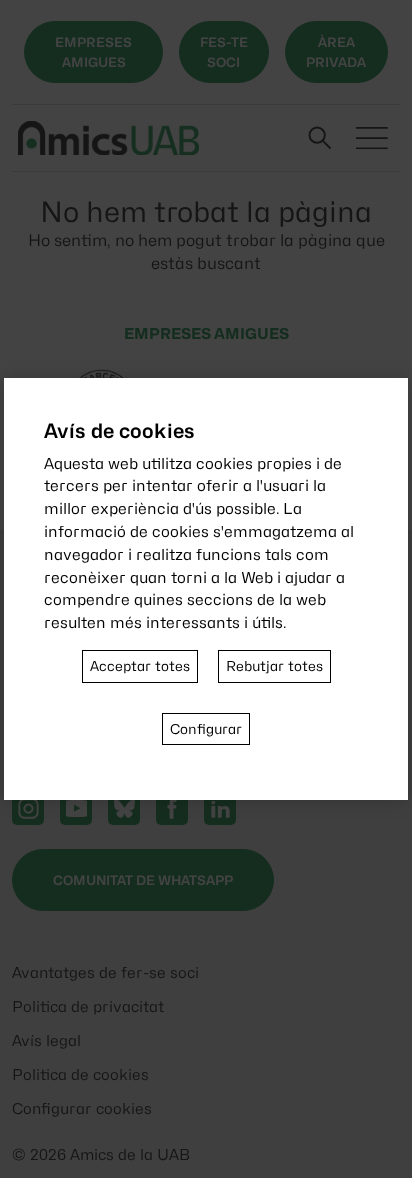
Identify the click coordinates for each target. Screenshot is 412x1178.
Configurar (206, 729)
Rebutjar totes (274, 666)
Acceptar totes (140, 666)
